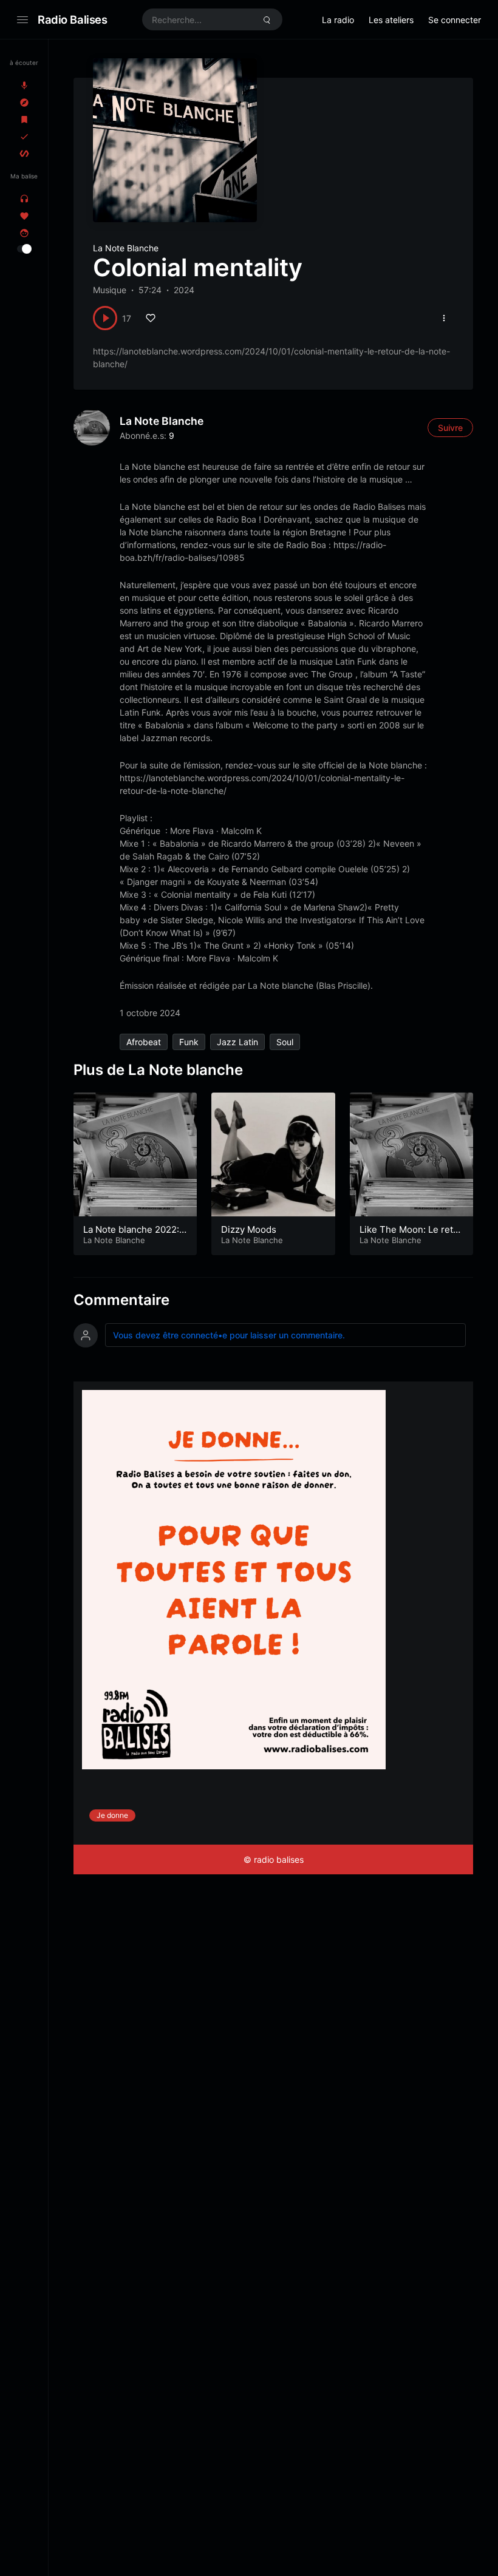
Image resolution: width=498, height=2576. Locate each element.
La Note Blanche (126, 248)
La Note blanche (162, 421)
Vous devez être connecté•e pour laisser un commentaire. (229, 1335)
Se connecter (455, 20)
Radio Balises (73, 19)
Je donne (112, 1815)
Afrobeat (144, 1042)
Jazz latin (237, 1042)
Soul (285, 1042)
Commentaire (121, 1300)
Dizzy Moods (249, 1229)
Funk (189, 1042)
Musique (110, 290)
